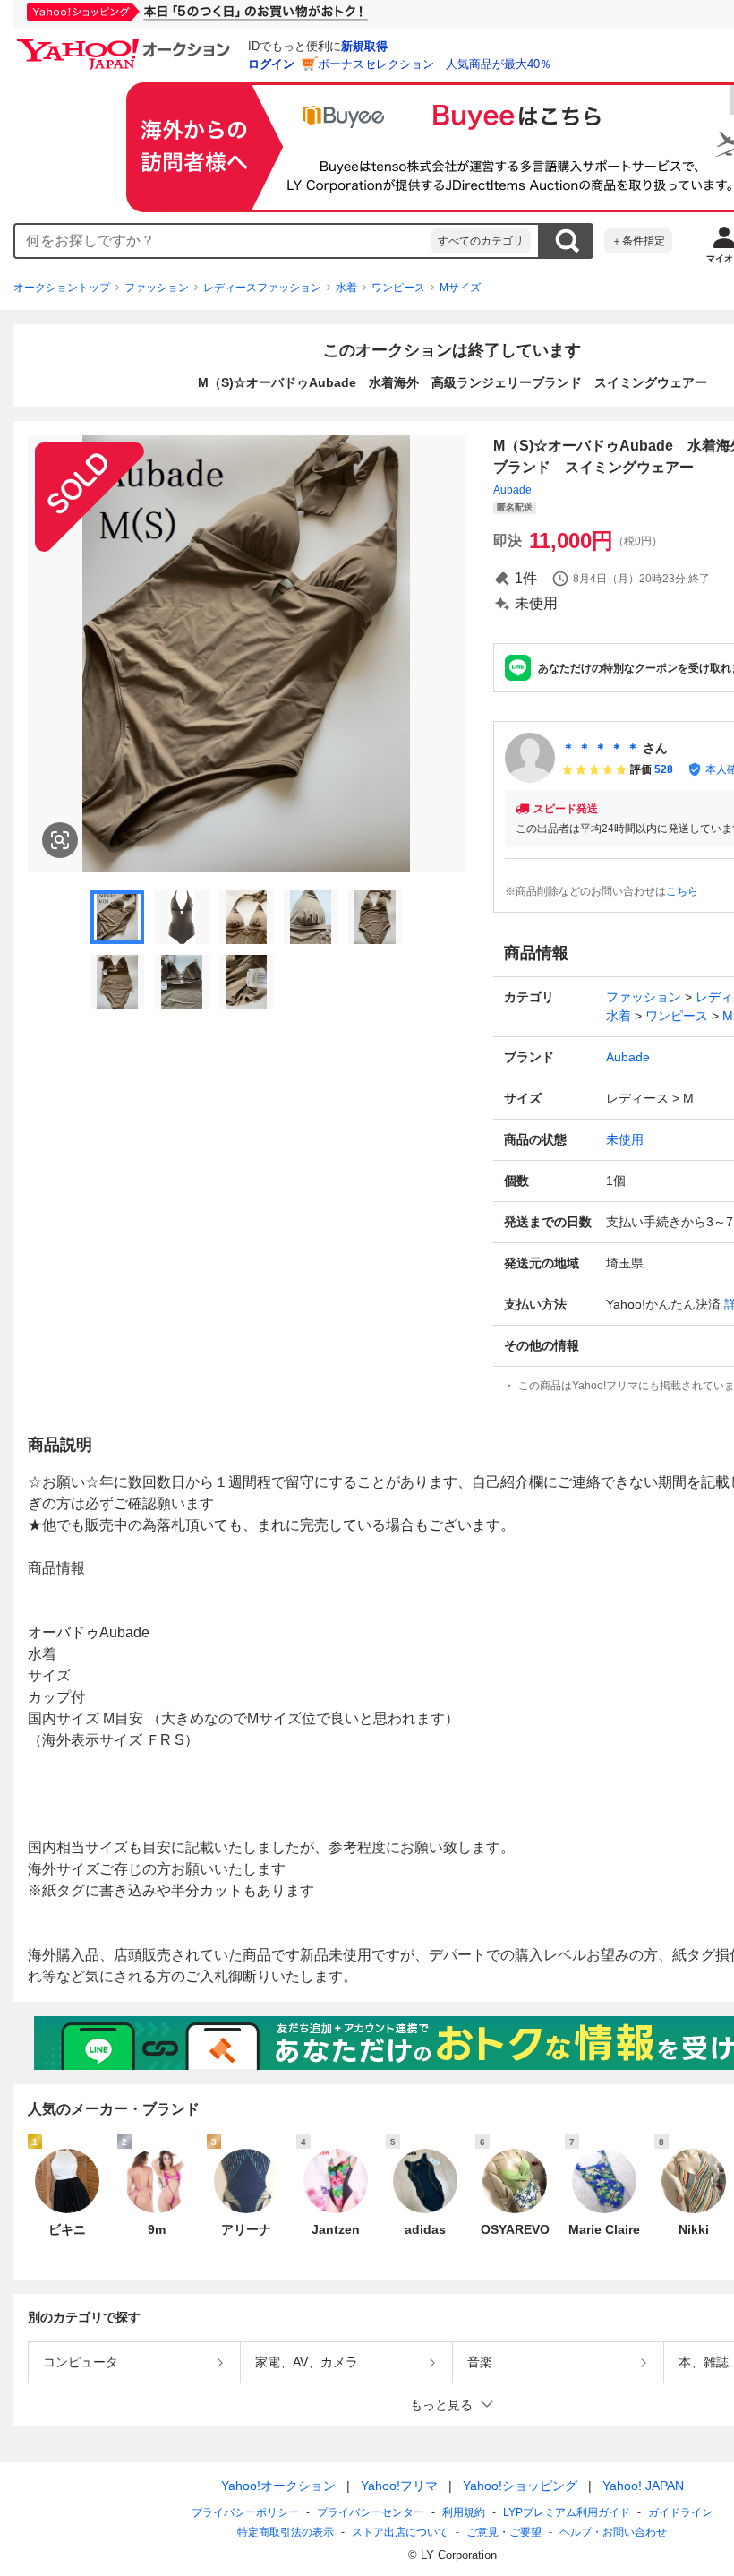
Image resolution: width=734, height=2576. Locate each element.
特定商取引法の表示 (286, 2532)
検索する (567, 241)
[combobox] (223, 241)
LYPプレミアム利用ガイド (567, 2512)
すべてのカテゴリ (481, 241)
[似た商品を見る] (60, 840)
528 (664, 769)
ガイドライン (680, 2512)
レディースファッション (262, 288)
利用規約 (464, 2512)
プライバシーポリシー (245, 2512)
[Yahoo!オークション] (126, 44)
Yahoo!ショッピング (520, 2486)
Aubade (512, 490)
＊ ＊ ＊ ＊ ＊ (601, 748)
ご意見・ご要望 (504, 2532)
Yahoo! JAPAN (643, 2486)
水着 (346, 288)
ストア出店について (400, 2532)
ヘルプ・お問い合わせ (613, 2532)
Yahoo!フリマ (399, 2486)
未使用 (625, 1139)
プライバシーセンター (371, 2512)
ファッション (157, 288)
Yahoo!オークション (278, 2486)
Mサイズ (460, 288)
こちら (682, 891)
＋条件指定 (638, 241)
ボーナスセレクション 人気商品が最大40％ (435, 64)
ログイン (271, 64)
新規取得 (364, 46)
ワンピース (398, 288)
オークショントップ (62, 288)
